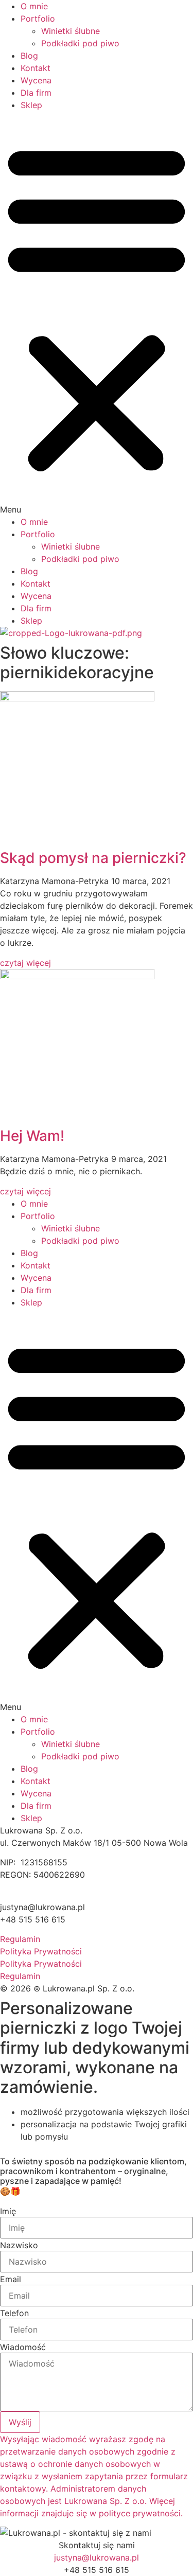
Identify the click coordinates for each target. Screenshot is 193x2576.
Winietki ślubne (71, 31)
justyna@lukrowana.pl (97, 2557)
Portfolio (38, 19)
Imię (8, 2211)
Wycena (36, 80)
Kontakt (36, 68)
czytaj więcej (25, 963)
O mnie (34, 6)
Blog (29, 56)
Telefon (14, 2313)
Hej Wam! (32, 1136)
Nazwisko (19, 2245)
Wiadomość (23, 2347)
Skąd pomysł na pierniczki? (93, 858)
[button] (97, 313)
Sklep (31, 105)
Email (11, 2279)
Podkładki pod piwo (80, 43)
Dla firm (36, 93)
